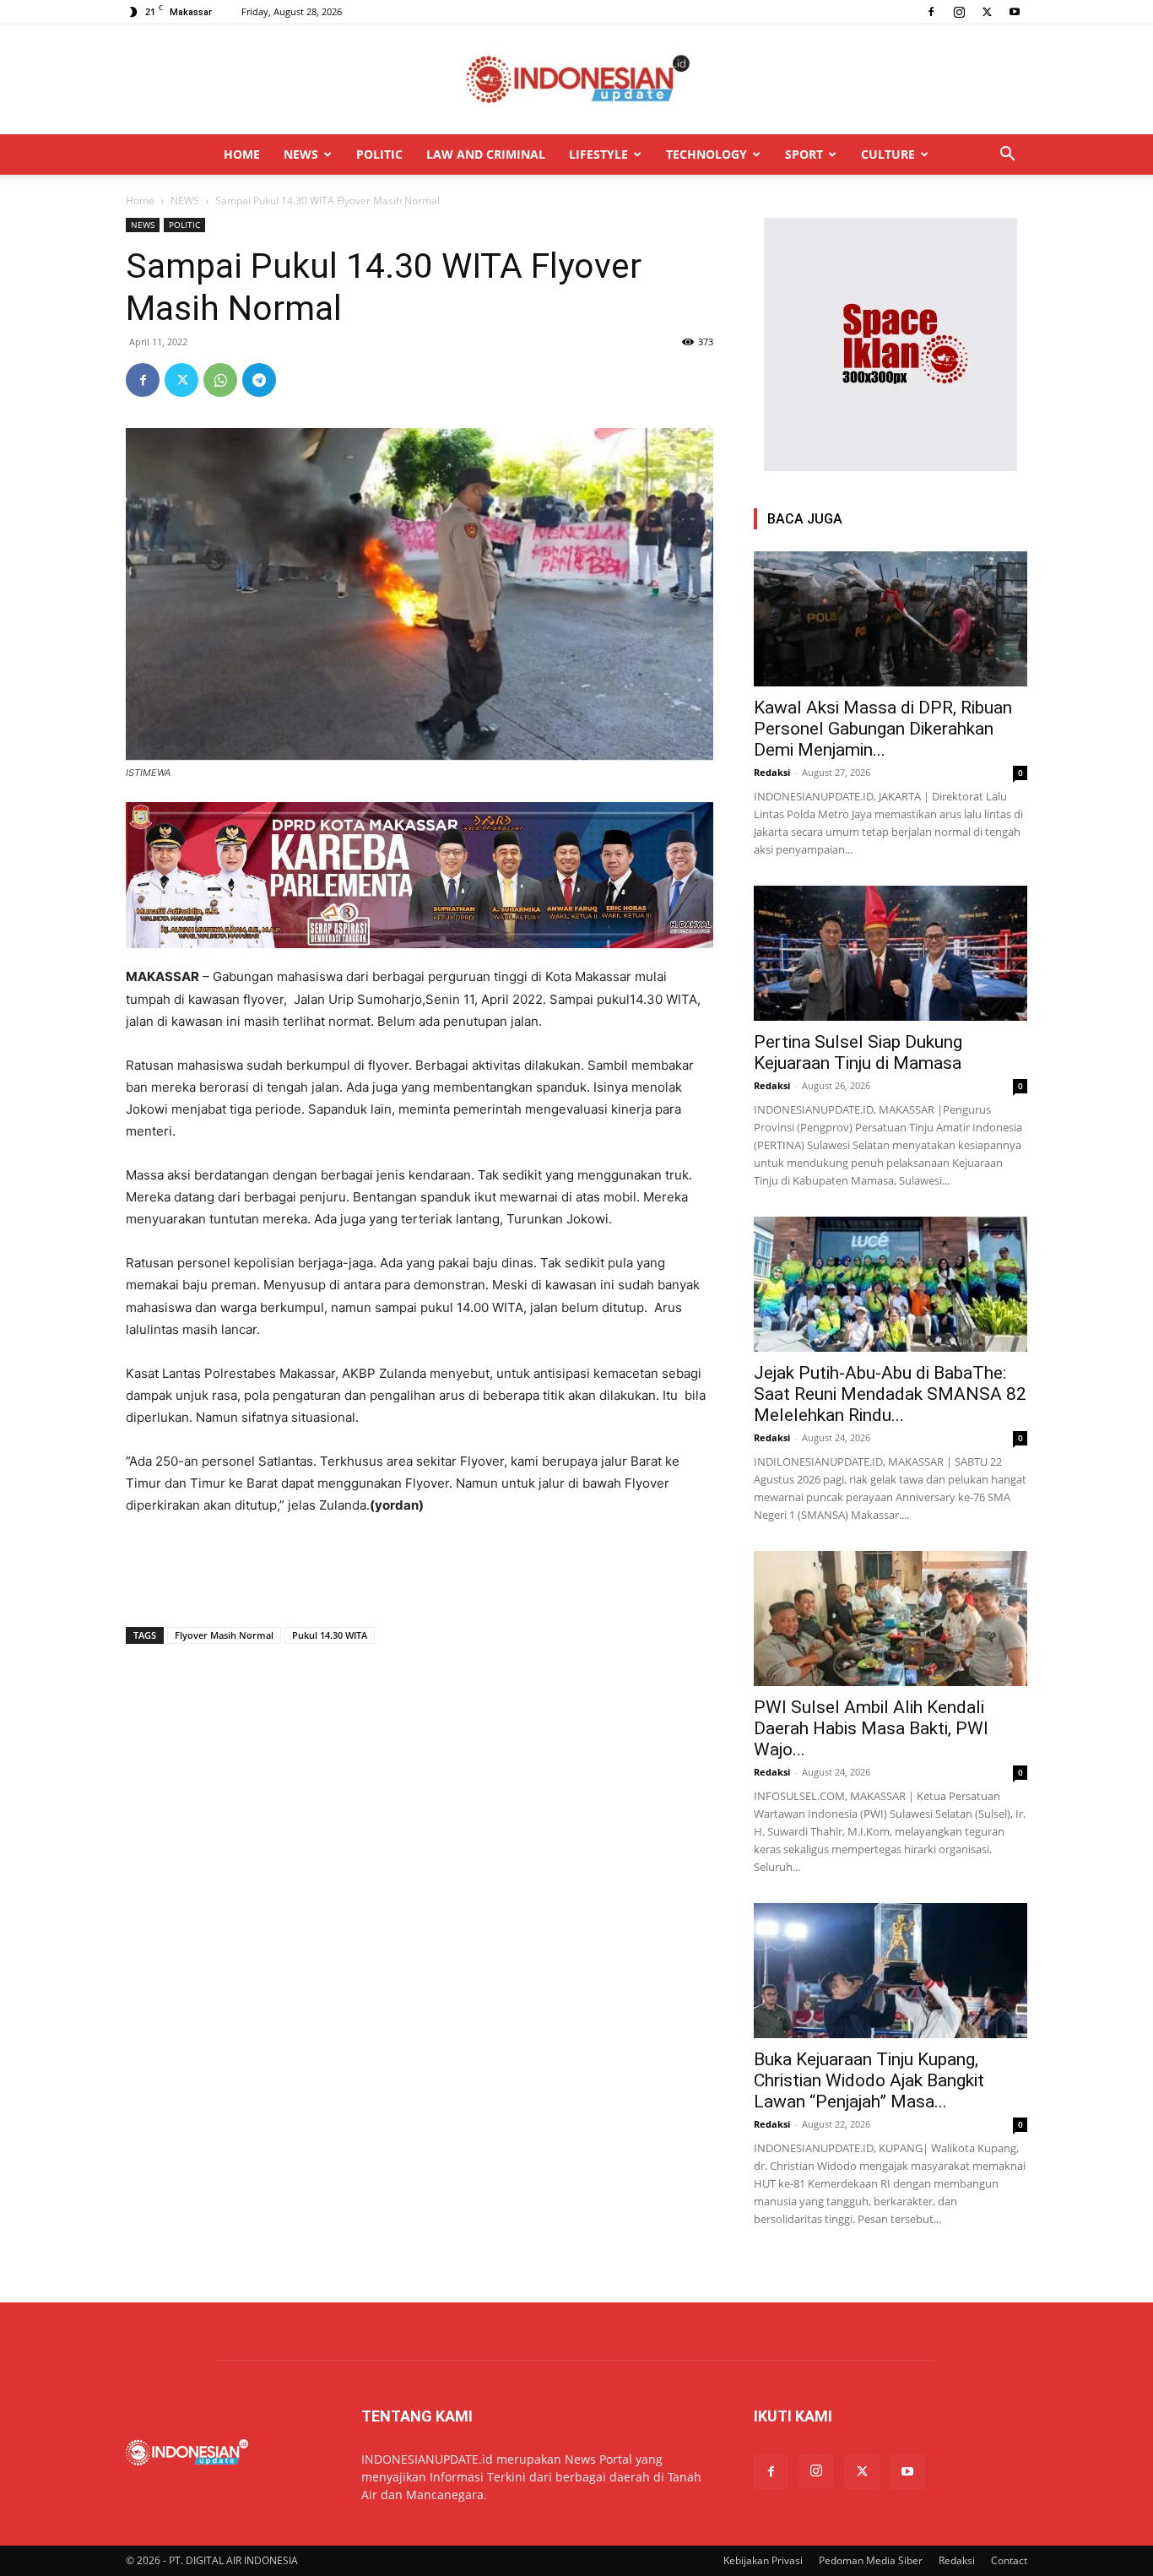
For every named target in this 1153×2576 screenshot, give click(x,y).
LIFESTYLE (598, 154)
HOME (242, 154)
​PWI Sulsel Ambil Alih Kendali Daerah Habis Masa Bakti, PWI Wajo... (871, 1728)
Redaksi (772, 772)
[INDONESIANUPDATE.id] (576, 80)
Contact (1009, 2560)
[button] (1007, 156)
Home (140, 201)
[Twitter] (987, 12)
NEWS (301, 154)
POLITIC (379, 154)
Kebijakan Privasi (763, 2560)
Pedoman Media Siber (871, 2560)
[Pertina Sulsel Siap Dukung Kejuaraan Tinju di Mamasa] (890, 953)
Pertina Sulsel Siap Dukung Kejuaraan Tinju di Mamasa (858, 1052)
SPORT (804, 154)
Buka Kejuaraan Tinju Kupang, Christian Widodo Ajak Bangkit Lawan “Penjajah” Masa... (869, 2080)
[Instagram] (959, 12)
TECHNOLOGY (706, 154)
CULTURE (888, 154)
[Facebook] (931, 12)
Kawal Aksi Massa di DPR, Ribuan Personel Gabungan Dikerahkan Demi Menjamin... (883, 729)
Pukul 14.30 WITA (330, 1635)
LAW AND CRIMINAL (486, 154)
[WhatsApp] (220, 380)
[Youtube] (1015, 12)
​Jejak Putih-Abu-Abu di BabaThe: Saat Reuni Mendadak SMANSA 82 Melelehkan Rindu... (890, 1394)
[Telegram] (259, 380)
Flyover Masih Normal (224, 1635)
